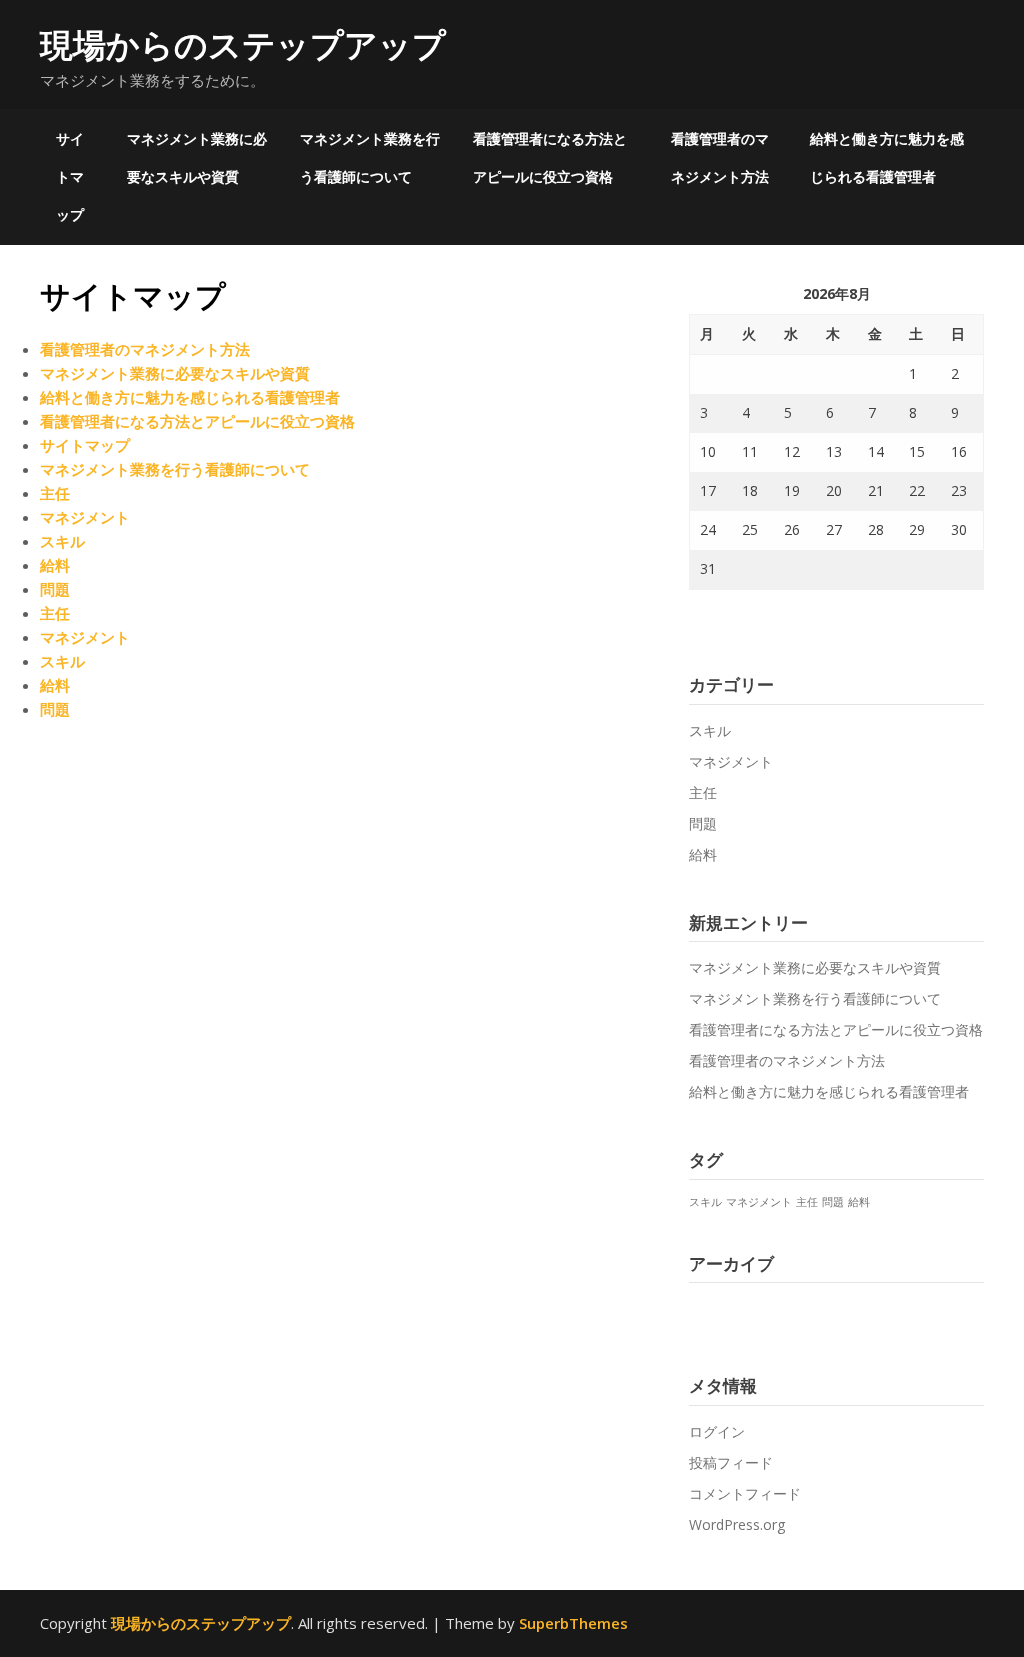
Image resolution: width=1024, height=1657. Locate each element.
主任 (55, 493)
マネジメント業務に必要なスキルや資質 (197, 157)
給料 (55, 565)
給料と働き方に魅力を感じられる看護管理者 (887, 157)
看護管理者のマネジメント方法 (720, 157)
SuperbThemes (573, 1623)
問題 (55, 589)
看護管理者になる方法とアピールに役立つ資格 (550, 157)
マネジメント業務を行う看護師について (370, 157)
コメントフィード (745, 1493)
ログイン (717, 1431)
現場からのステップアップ (243, 44)
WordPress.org (737, 1524)
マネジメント (85, 517)
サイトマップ (70, 176)
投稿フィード (731, 1462)
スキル (62, 541)
